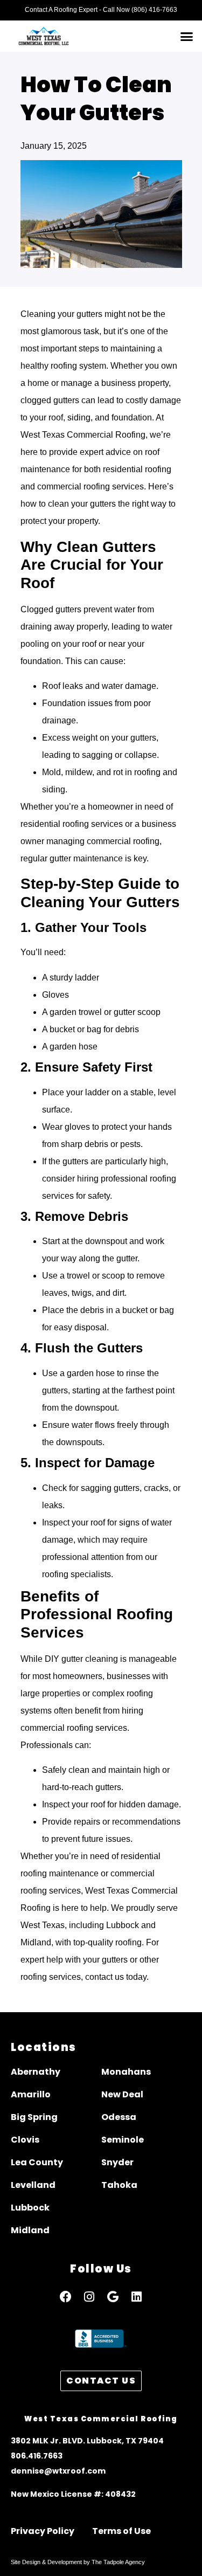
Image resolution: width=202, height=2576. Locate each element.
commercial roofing (123, 841)
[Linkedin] (137, 2297)
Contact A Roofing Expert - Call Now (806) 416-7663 (101, 10)
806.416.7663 (37, 2456)
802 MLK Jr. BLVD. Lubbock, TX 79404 (90, 2441)
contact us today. (117, 1977)
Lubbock (123, 1925)
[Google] (113, 2297)
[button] (187, 36)
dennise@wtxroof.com (58, 2471)
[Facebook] (66, 2297)
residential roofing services (72, 824)
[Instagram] (89, 2297)
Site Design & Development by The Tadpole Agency (78, 2562)
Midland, (37, 1942)
